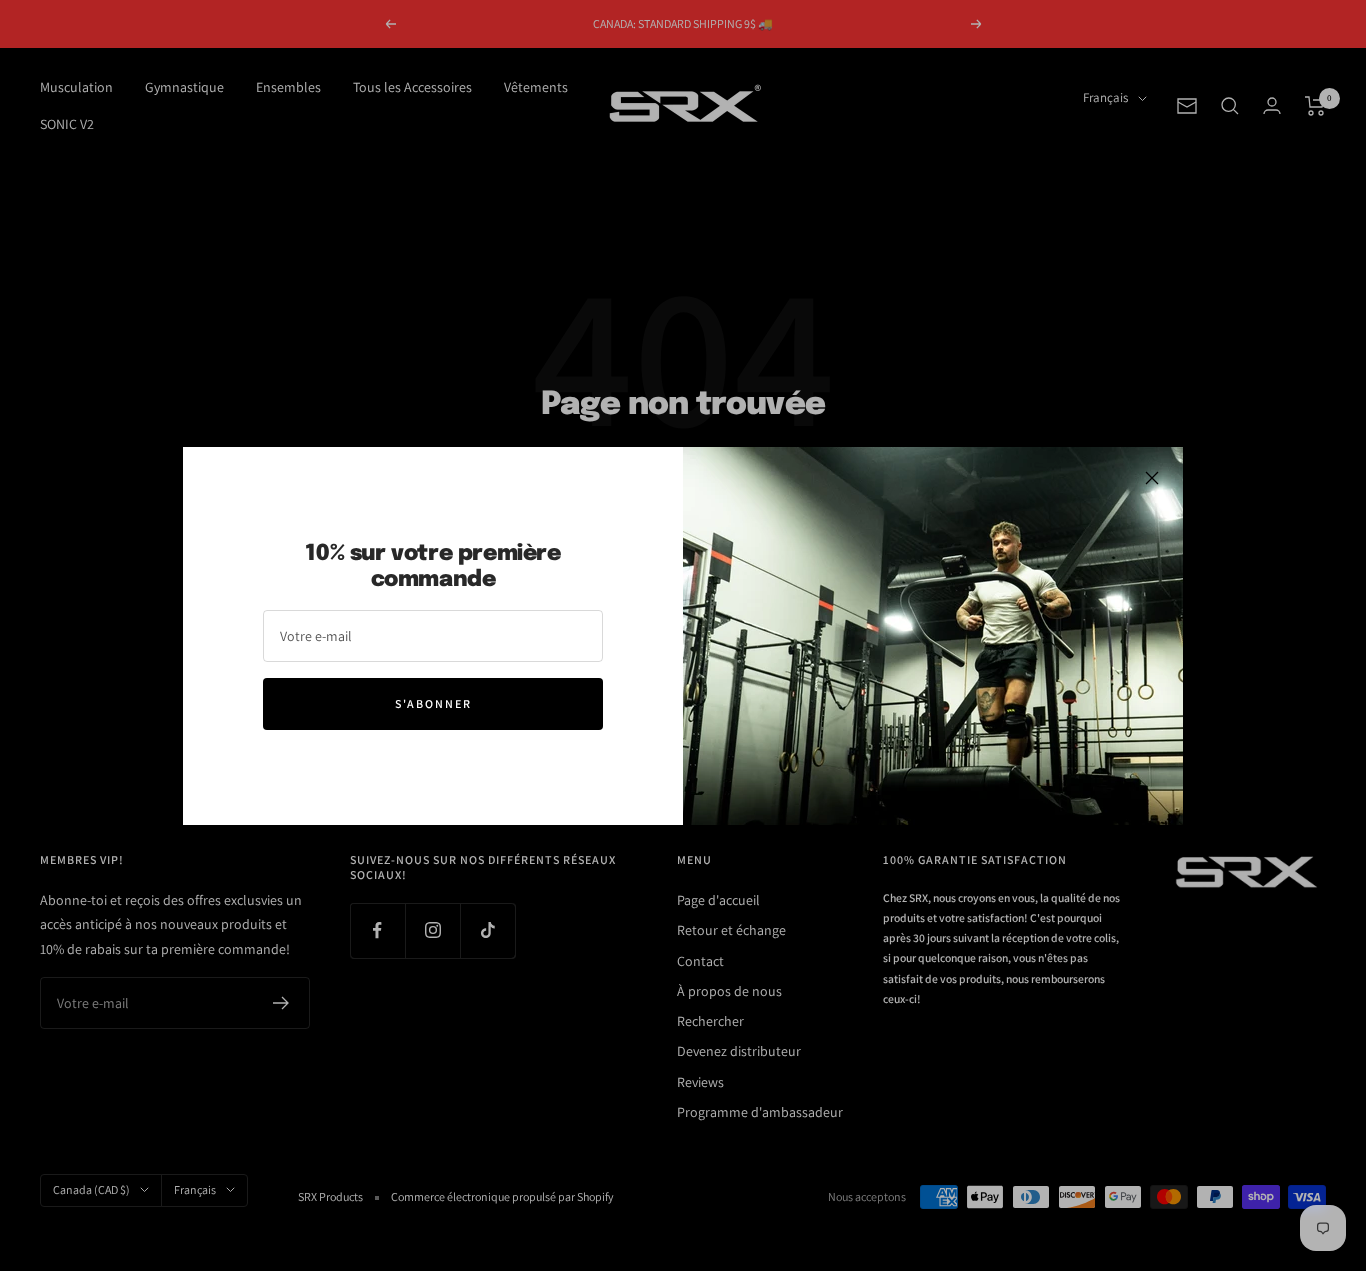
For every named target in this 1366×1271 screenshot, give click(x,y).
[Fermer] (1152, 478)
